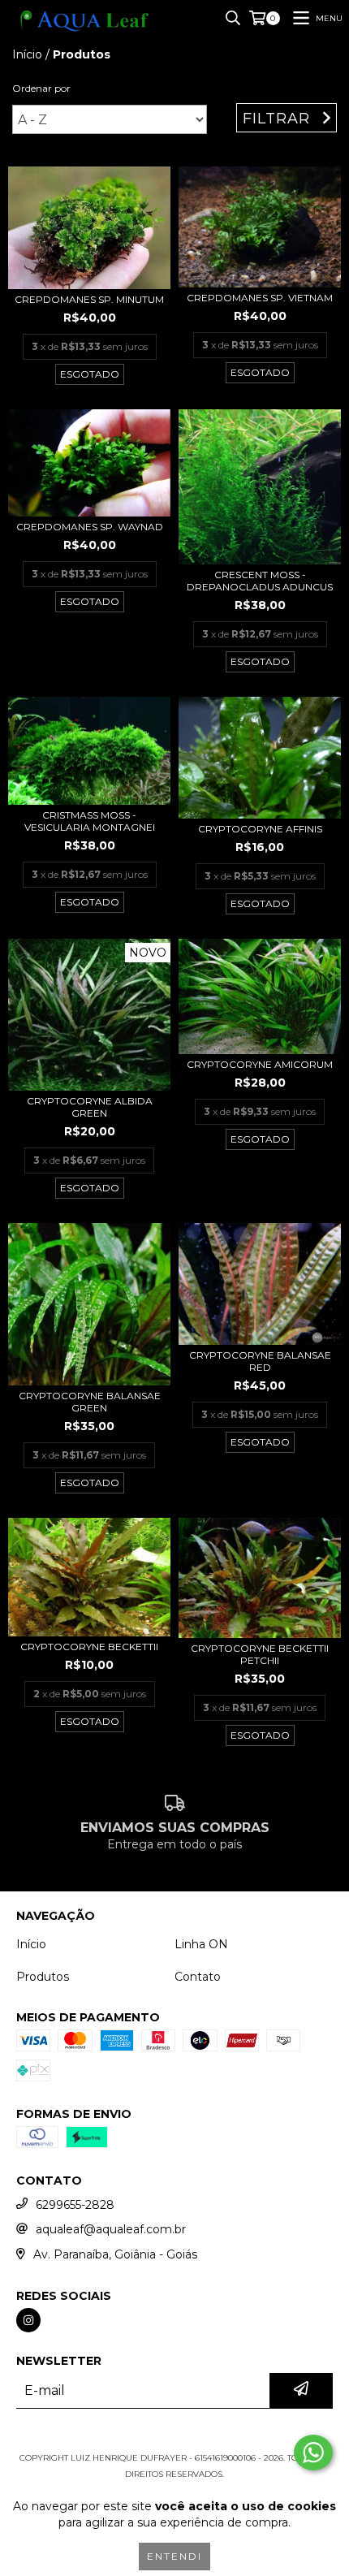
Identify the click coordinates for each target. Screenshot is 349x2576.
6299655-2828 (75, 2205)
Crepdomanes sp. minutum (89, 299)
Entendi (174, 2556)
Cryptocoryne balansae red (260, 1361)
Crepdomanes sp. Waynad (90, 527)
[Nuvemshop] (175, 2442)
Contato (198, 1977)
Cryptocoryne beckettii (89, 1647)
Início (27, 54)
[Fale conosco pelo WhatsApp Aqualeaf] (313, 2453)
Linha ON (201, 1944)
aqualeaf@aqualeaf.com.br (111, 2229)
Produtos (43, 1977)
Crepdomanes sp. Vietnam (260, 298)
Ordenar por (41, 88)
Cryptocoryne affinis (260, 829)
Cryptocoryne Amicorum (260, 1064)
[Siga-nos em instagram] (28, 2320)
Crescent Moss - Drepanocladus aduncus (260, 581)
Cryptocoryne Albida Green (90, 1107)
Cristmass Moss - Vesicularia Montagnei (90, 821)
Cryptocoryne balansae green (90, 1402)
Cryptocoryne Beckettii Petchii (260, 1654)
